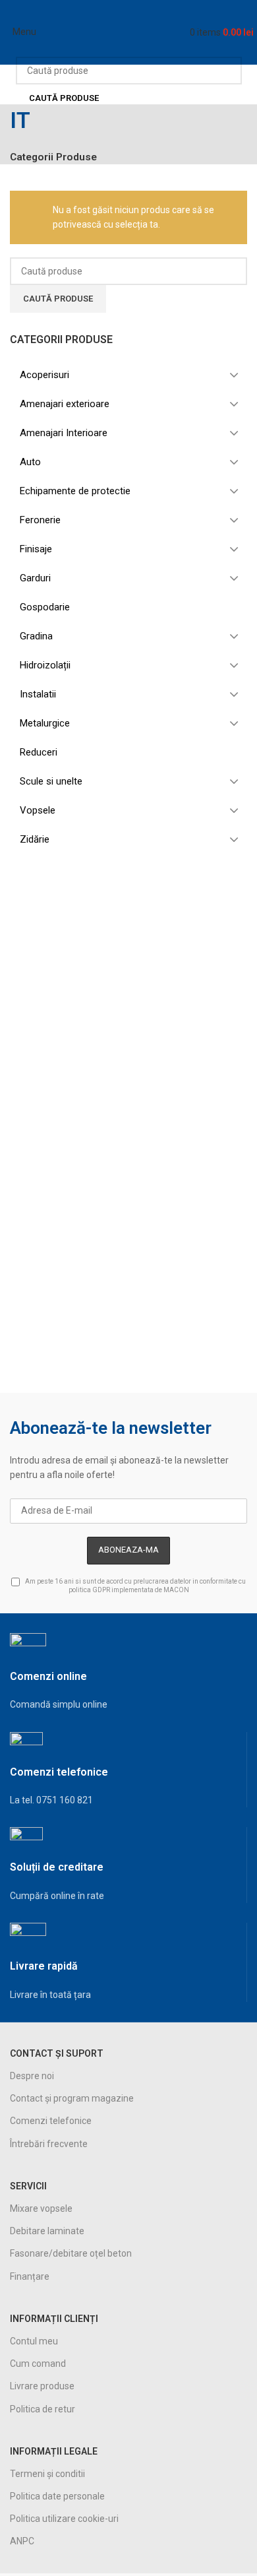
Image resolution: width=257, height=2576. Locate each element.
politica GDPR (89, 1590)
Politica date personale (57, 2496)
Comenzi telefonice (51, 2121)
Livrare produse (42, 2386)
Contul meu (34, 2341)
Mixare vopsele (41, 2208)
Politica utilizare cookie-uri (64, 2519)
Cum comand (38, 2364)
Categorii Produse (53, 157)
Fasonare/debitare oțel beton (71, 2253)
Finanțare (30, 2276)
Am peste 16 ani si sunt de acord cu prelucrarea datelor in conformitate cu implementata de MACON (135, 1586)
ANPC (22, 2541)
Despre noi (32, 2076)
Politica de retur (43, 2409)
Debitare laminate (47, 2231)
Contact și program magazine (72, 2098)
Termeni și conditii (47, 2474)
